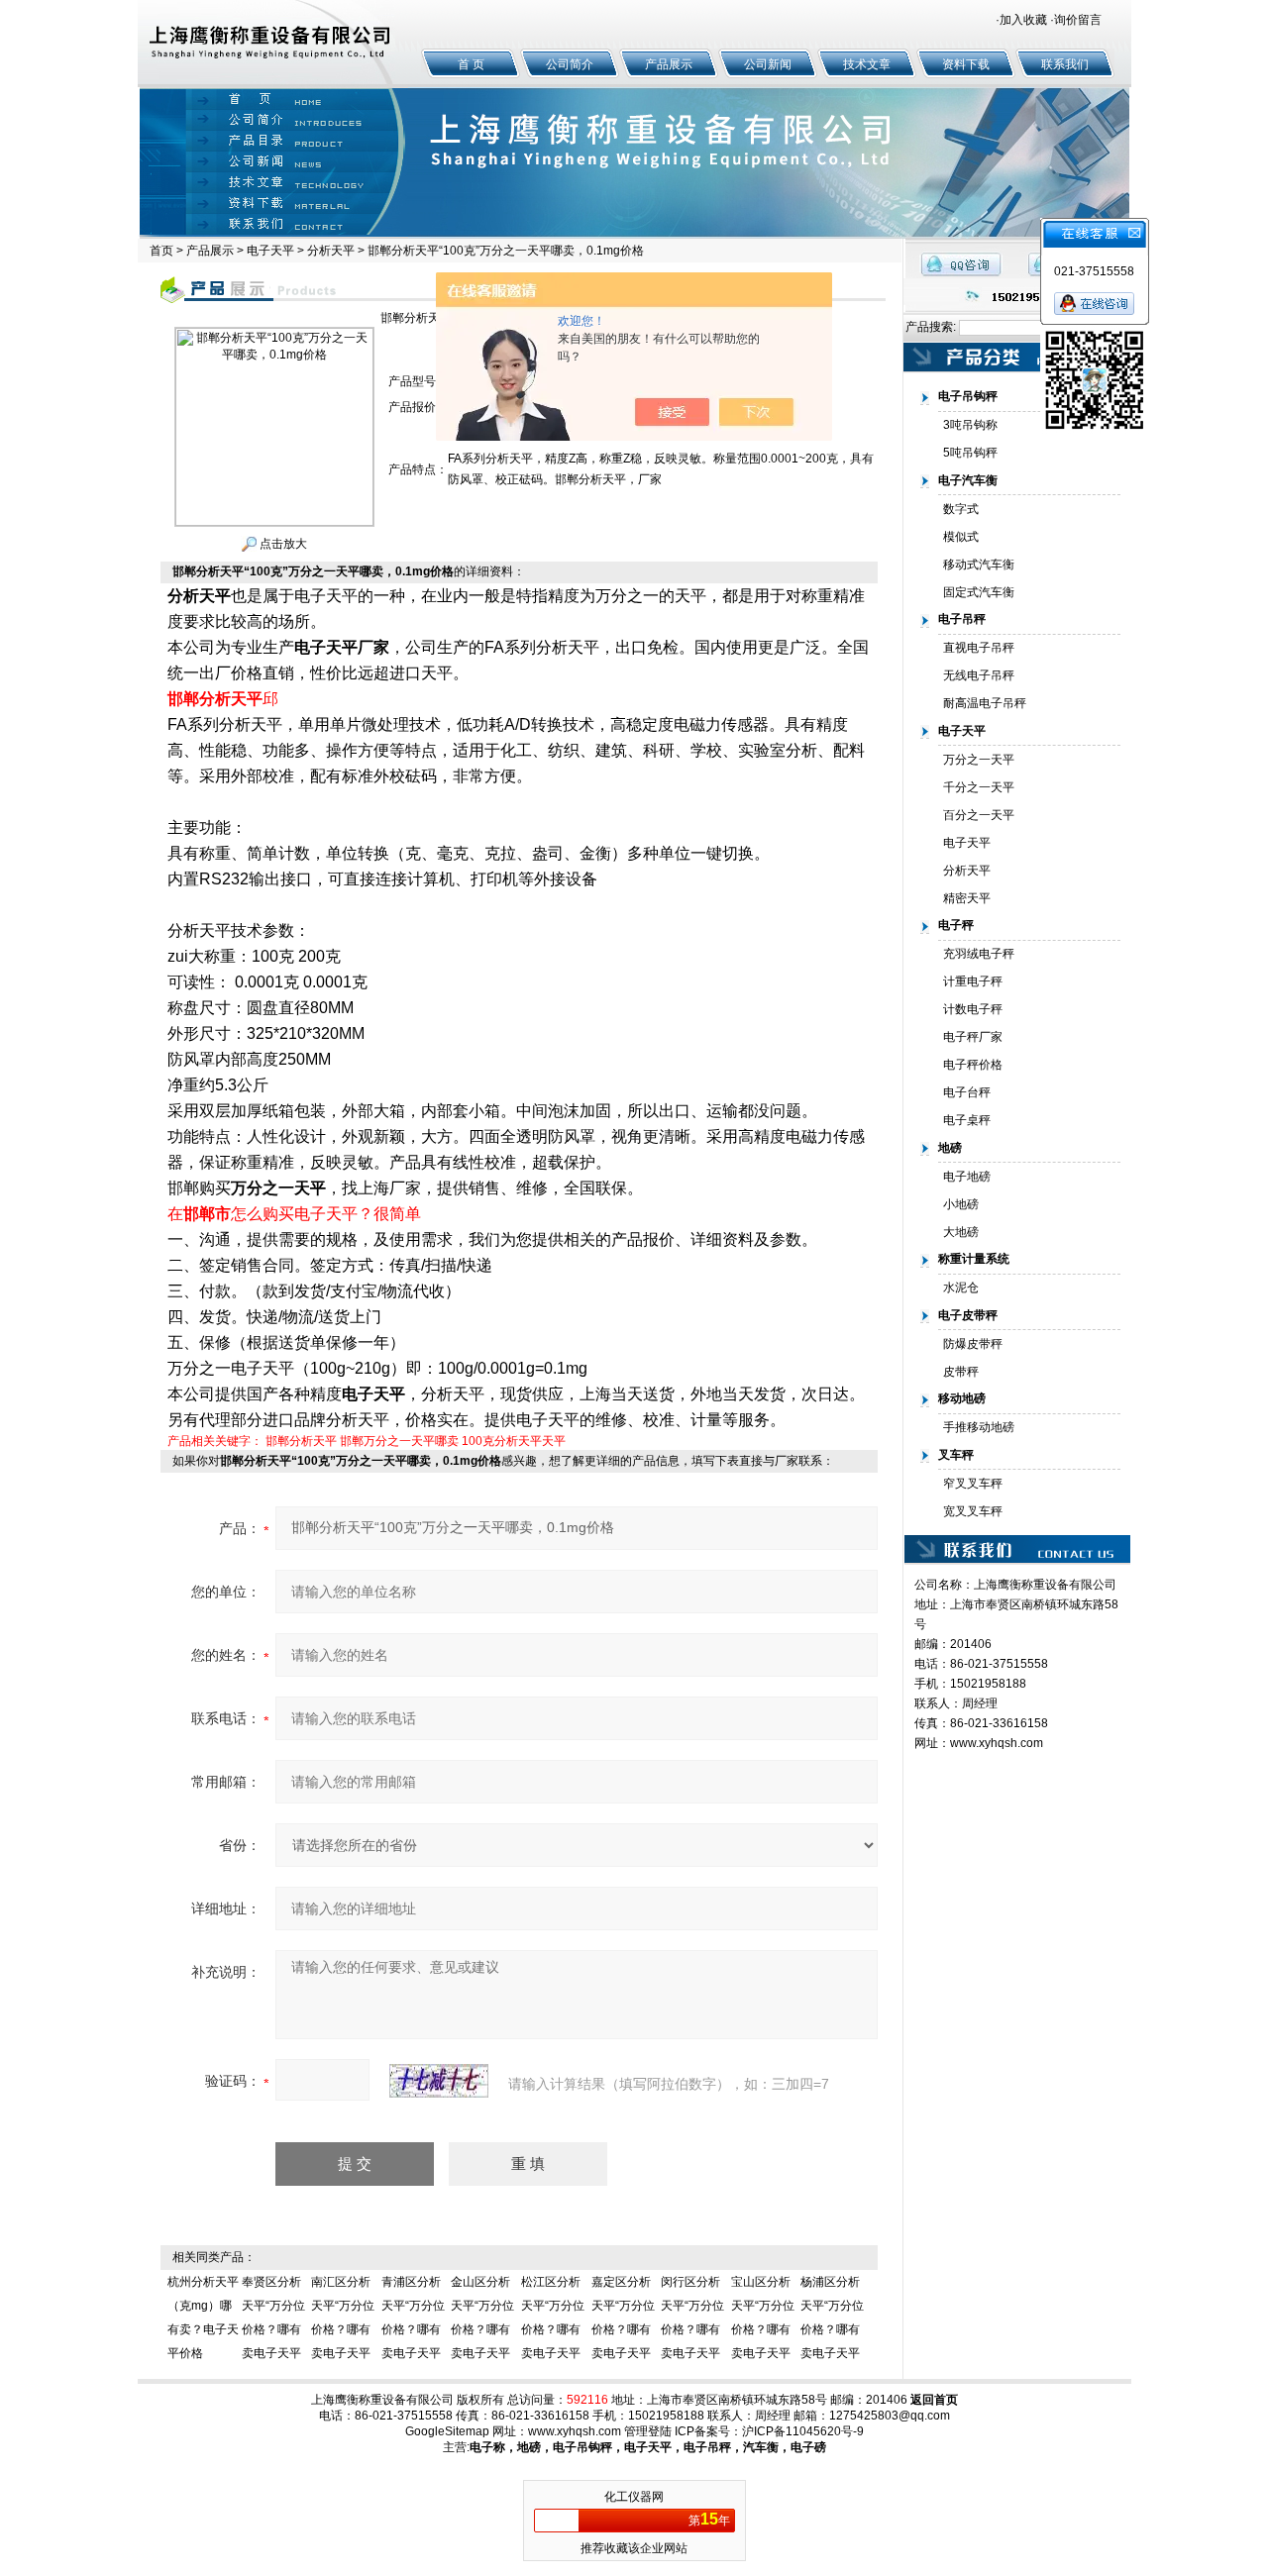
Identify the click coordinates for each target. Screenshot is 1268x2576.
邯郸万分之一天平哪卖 (399, 1441)
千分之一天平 (979, 787)
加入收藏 (1023, 20)
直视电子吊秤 (979, 648)
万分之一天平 (979, 760)
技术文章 (867, 64)
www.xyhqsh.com (997, 1743)
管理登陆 (648, 2431)
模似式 (961, 537)
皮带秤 (961, 1372)
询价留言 (1078, 20)
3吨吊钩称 (970, 425)
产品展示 (669, 64)
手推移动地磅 (979, 1427)
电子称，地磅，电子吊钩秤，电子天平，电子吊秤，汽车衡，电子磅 (648, 2447)
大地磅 (961, 1232)
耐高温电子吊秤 (985, 703)
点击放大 (282, 544)
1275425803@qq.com (890, 2416)
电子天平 (270, 251)
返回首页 (934, 2400)
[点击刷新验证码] (439, 2081)
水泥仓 (961, 1288)
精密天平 (967, 898)
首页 (161, 251)
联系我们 (1065, 64)
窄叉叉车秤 (973, 1484)
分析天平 (331, 251)
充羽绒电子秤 (979, 954)
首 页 (471, 64)
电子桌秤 (967, 1120)
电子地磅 (967, 1177)
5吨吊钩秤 (970, 453)
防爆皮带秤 (973, 1344)
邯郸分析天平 (301, 1441)
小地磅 (961, 1204)
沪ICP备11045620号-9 (803, 2431)
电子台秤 (967, 1092)
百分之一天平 (979, 815)
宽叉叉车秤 (973, 1511)
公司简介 (570, 64)
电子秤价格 (973, 1065)
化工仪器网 (634, 2497)
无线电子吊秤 (979, 675)
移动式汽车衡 (979, 565)
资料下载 (966, 64)
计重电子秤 (973, 981)
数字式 (961, 509)
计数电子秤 (973, 1009)
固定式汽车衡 (979, 592)
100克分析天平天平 (514, 1441)
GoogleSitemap (447, 2431)
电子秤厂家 (973, 1037)
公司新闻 (768, 64)
